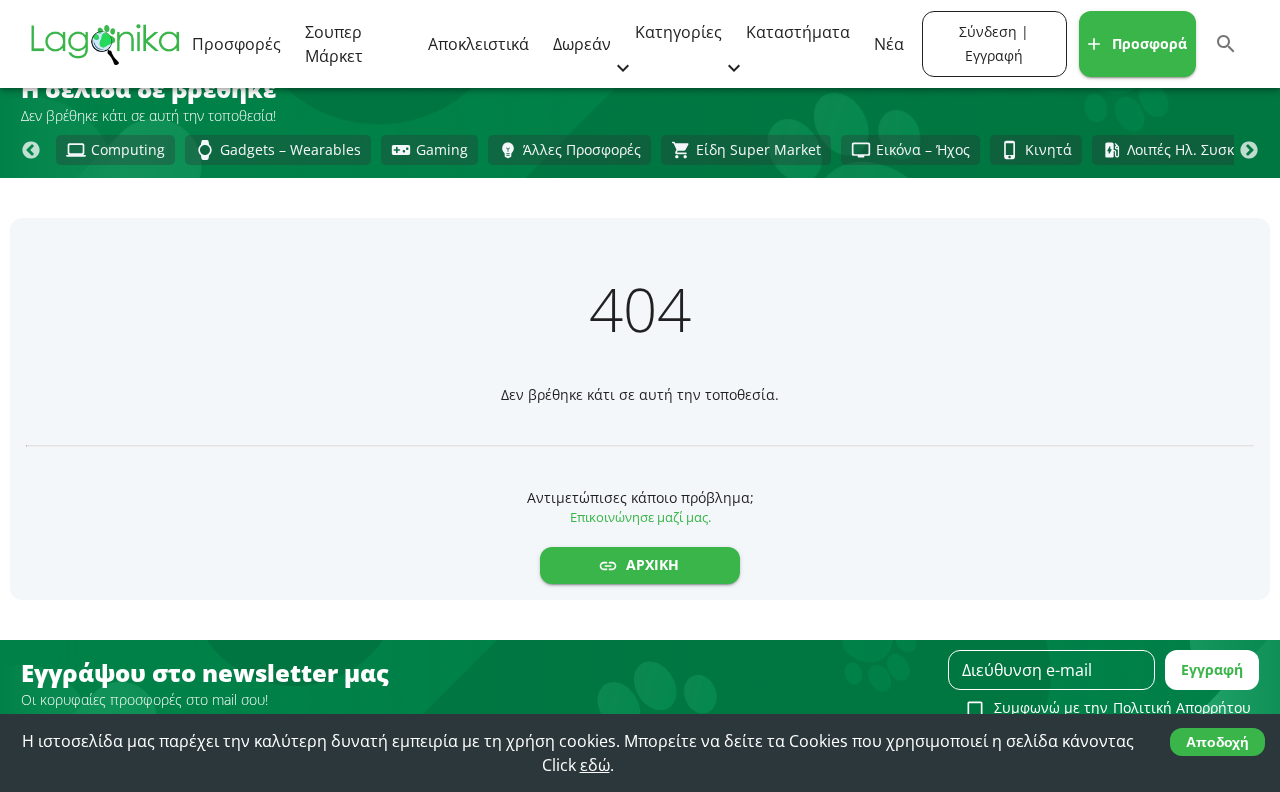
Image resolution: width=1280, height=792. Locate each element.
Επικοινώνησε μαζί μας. (640, 517)
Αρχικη (652, 564)
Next (1249, 151)
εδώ (595, 765)
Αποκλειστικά (478, 44)
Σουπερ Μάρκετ (334, 44)
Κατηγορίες (678, 32)
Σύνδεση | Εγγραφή (994, 44)
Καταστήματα (798, 32)
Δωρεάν (582, 44)
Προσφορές (236, 44)
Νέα (889, 44)
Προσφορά (1149, 43)
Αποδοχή (1217, 742)
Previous (31, 151)
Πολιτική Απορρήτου (1182, 707)
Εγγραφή (1212, 669)
